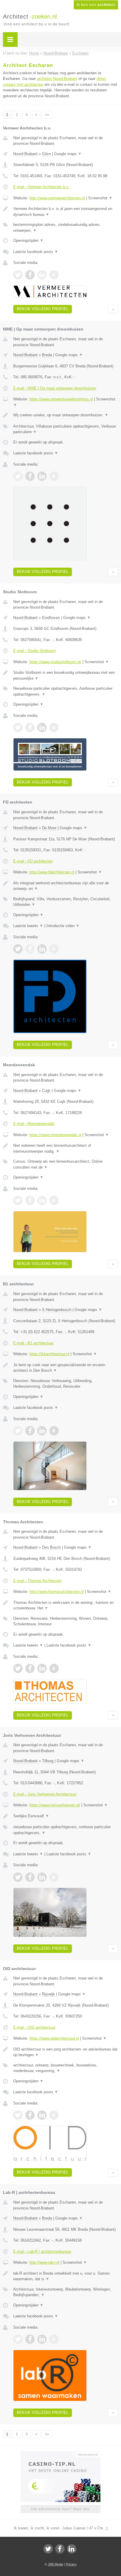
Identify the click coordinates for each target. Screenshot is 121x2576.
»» (47, 115)
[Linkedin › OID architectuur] (42, 2115)
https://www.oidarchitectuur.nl (54, 2038)
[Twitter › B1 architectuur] (18, 1431)
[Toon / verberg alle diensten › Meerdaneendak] (66, 1164)
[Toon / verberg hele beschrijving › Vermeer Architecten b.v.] (66, 212)
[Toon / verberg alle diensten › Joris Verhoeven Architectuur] (66, 1830)
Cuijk (46, 1091)
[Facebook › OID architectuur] (30, 2115)
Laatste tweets (28, 926)
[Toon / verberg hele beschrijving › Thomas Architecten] (66, 1605)
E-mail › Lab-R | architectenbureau (42, 2251)
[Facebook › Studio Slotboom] (30, 727)
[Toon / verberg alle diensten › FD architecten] (66, 902)
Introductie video (63, 926)
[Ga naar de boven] (113, 309)
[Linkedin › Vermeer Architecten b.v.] (42, 275)
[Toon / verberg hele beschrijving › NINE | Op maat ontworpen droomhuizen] (66, 415)
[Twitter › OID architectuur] (18, 2115)
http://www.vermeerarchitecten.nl (57, 198)
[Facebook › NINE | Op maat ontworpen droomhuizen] (30, 476)
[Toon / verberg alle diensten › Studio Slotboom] (66, 691)
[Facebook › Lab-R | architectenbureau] (30, 2339)
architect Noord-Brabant (57, 79)
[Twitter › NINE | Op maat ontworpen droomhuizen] (18, 476)
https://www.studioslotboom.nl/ (55, 662)
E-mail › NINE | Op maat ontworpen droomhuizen (55, 388)
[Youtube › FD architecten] (54, 949)
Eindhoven (51, 618)
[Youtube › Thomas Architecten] (54, 1668)
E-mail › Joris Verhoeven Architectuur (45, 1794)
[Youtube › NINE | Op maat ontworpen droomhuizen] (54, 476)
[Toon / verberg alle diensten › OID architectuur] (66, 2068)
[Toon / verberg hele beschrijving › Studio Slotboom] (66, 675)
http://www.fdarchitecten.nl (52, 872)
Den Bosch (51, 1547)
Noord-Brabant (25, 154)
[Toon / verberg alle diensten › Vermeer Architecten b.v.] (66, 227)
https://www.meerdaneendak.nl (55, 1135)
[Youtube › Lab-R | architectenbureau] (54, 2339)
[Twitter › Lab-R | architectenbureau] (18, 2339)
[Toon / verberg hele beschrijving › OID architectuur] (66, 2052)
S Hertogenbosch (57, 1310)
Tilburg (48, 1761)
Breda (47, 355)
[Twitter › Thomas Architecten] (18, 1668)
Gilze (46, 154)
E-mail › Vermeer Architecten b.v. (41, 187)
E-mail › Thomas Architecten (37, 1581)
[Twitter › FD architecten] (18, 949)
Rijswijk (48, 1994)
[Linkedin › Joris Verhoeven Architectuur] (42, 1877)
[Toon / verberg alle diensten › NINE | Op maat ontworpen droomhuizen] (66, 429)
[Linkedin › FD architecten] (42, 949)
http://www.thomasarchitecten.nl (57, 1592)
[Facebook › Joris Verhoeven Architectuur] (30, 1877)
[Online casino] (60, 2454)
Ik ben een (96, 5)
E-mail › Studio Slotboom (35, 651)
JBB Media (56, 2564)
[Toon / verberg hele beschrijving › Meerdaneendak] (66, 1148)
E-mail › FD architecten (33, 861)
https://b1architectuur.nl (49, 1354)
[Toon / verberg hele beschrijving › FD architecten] (66, 886)
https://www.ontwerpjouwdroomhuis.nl (61, 399)
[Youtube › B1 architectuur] (54, 1431)
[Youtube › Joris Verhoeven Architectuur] (54, 1877)
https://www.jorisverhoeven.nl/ (55, 1805)
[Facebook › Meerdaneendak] (30, 1200)
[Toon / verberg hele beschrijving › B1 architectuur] (66, 1368)
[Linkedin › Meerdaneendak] (42, 1200)
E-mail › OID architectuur (34, 2027)
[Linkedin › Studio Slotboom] (42, 727)
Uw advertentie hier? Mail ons (60, 2509)
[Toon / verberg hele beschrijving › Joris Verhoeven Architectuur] (66, 1816)
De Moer (49, 828)
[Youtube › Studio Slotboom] (54, 727)
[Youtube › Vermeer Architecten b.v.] (54, 275)
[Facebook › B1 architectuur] (30, 1431)
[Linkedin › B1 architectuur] (42, 1431)
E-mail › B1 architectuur (33, 1343)
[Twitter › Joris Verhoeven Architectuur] (18, 1877)
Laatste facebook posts (36, 252)
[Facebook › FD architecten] (30, 949)
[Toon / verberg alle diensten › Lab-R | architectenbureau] (66, 2292)
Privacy (71, 2564)
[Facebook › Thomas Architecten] (30, 1668)
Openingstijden (28, 240)
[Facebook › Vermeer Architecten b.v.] (30, 275)
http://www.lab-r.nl (44, 2262)
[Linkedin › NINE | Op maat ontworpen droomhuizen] (42, 476)
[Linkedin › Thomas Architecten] (42, 1668)
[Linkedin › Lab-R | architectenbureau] (42, 2339)
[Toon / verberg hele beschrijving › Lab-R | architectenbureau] (66, 2276)
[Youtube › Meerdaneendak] (54, 1200)
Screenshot (100, 198)
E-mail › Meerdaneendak (34, 1124)
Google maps (68, 154)
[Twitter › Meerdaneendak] (18, 1200)
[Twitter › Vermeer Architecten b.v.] (18, 275)
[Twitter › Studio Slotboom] (18, 727)
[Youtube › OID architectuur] (54, 2115)
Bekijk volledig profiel (43, 309)
